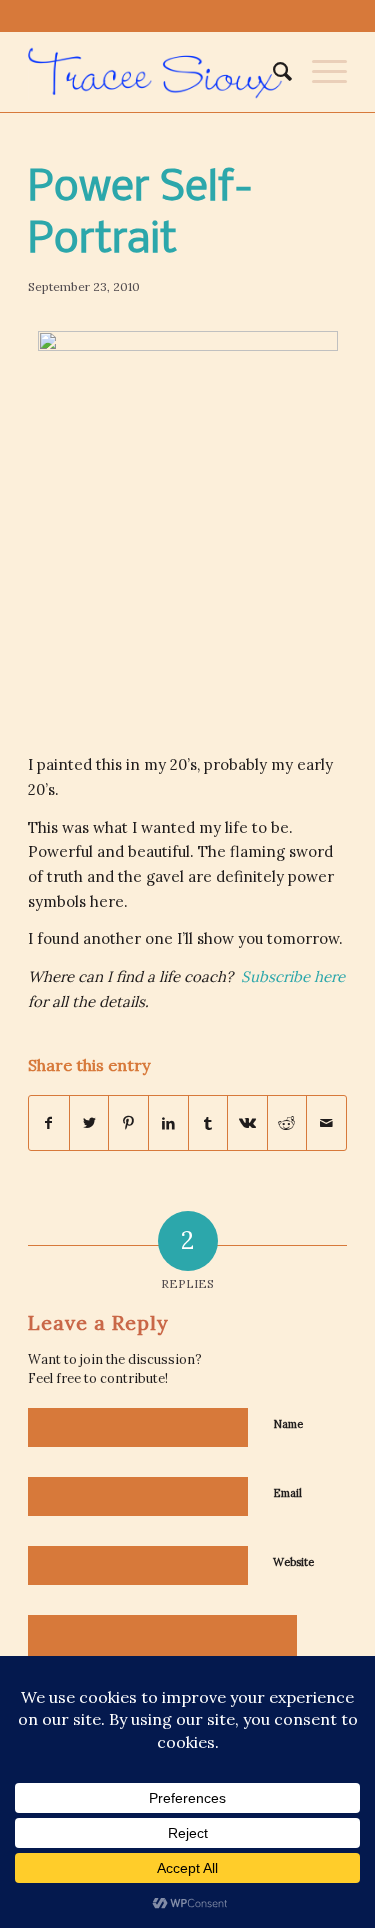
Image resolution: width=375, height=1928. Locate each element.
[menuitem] (272, 72)
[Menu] (319, 72)
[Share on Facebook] (49, 1123)
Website (293, 1562)
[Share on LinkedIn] (168, 1123)
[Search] (272, 72)
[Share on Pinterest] (128, 1123)
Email (287, 1493)
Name (288, 1424)
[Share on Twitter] (89, 1123)
